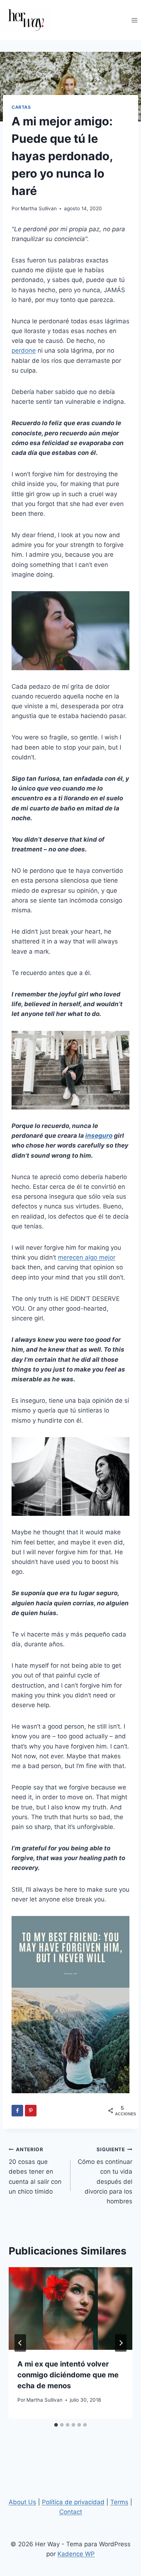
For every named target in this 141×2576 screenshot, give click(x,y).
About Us (22, 2502)
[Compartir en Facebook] (17, 2111)
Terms (119, 2502)
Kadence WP (76, 2554)
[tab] (56, 2425)
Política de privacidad (73, 2502)
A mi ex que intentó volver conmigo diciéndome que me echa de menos (68, 2375)
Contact (71, 2512)
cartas (21, 107)
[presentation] (70, 2309)
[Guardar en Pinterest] (31, 2111)
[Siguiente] (121, 2343)
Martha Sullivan (39, 208)
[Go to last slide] (20, 2343)
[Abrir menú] (134, 20)
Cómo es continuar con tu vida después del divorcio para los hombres (105, 2176)
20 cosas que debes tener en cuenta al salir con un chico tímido (35, 2171)
